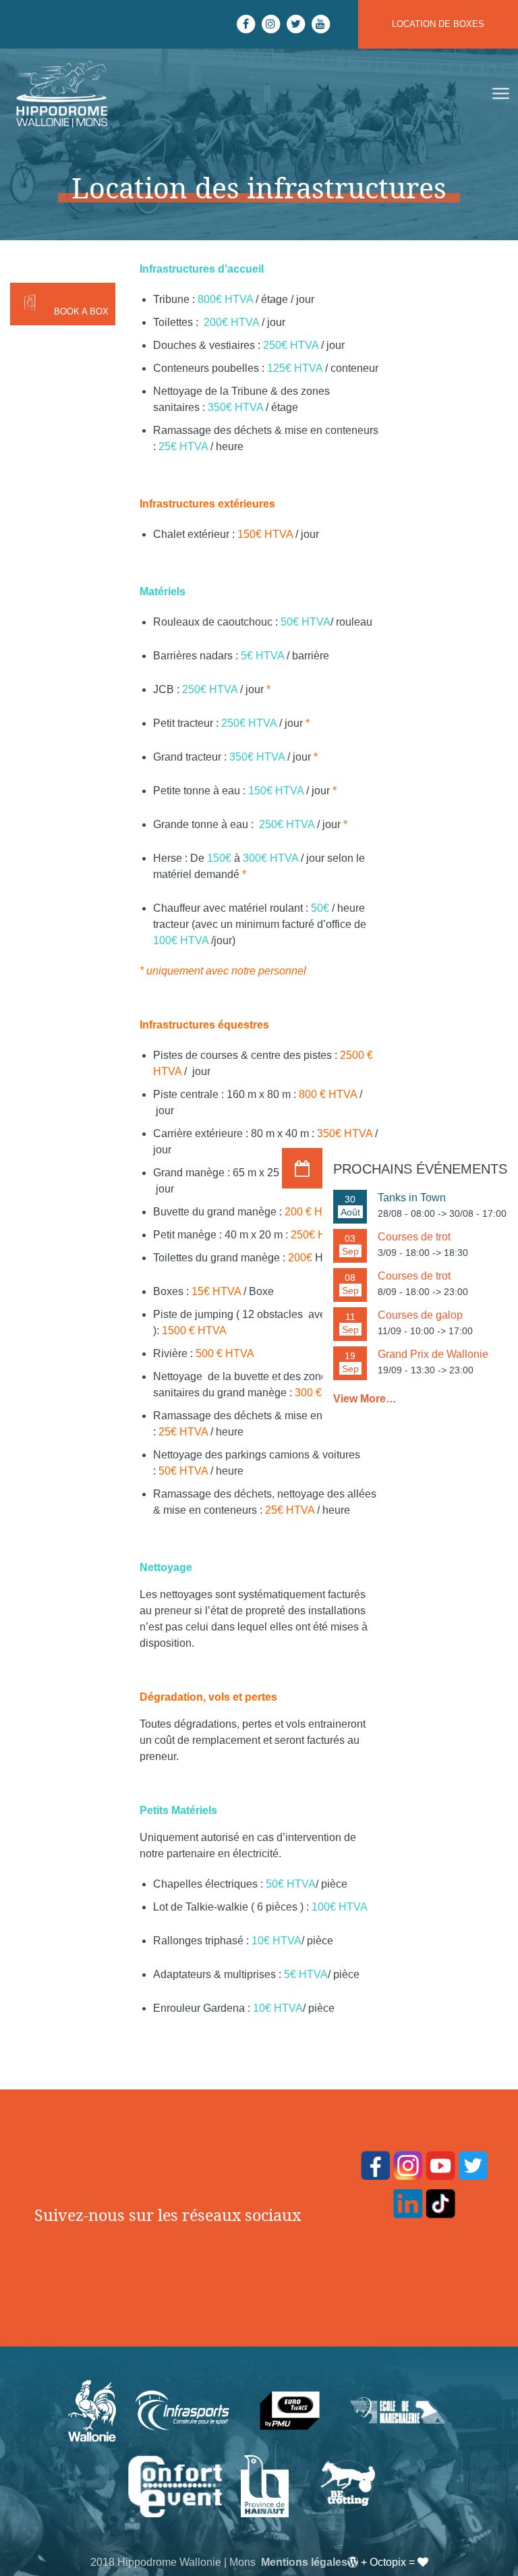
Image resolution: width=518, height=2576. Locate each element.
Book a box (81, 311)
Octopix (388, 2562)
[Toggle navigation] (499, 94)
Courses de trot (414, 1237)
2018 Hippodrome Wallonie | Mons (173, 2562)
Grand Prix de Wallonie (433, 1354)
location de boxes (438, 24)
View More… (365, 1399)
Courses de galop (420, 1315)
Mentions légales (304, 2562)
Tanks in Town (412, 1198)
